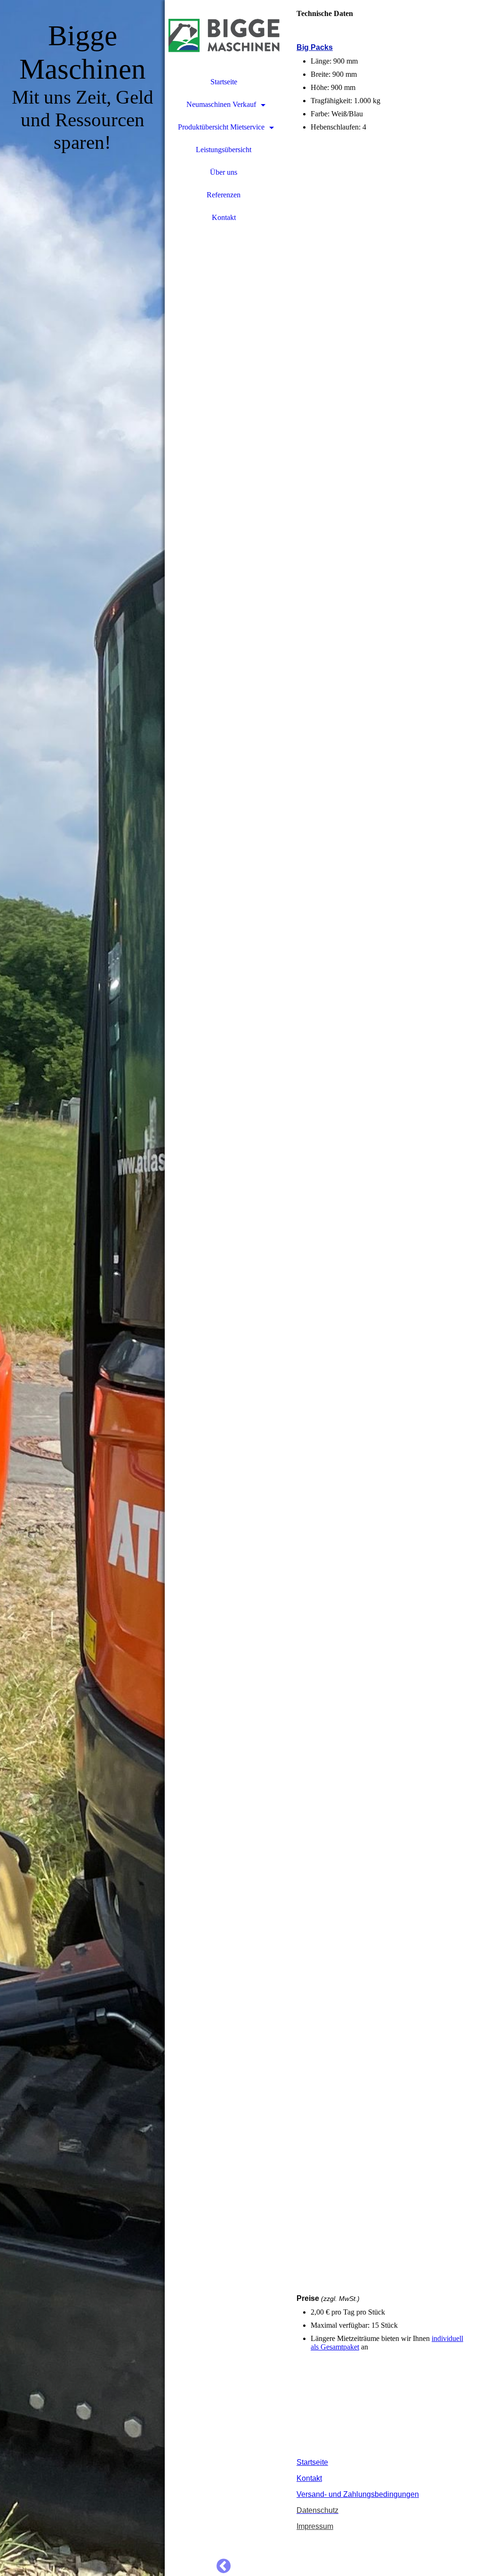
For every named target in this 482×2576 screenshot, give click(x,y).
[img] (82, 1288)
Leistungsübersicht (224, 150)
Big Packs (315, 47)
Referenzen (224, 195)
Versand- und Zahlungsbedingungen (358, 2494)
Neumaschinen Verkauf (221, 104)
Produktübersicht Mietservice (221, 127)
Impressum (315, 2526)
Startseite (224, 82)
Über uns (224, 172)
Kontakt (224, 217)
